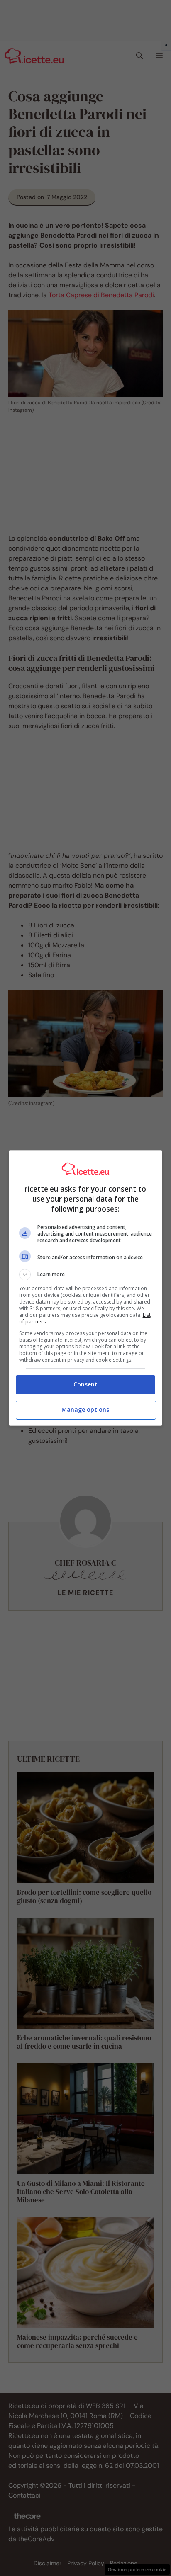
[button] (86, 1275)
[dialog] (86, 1288)
